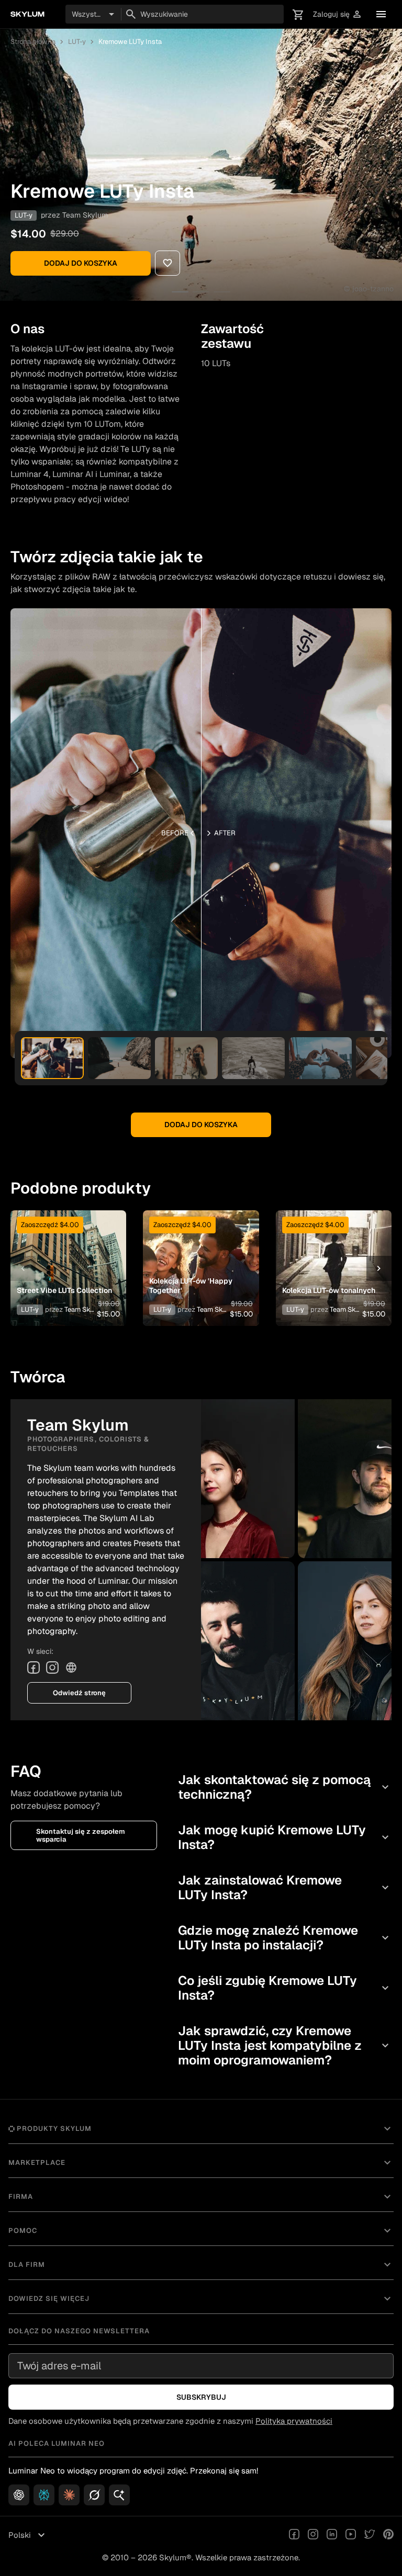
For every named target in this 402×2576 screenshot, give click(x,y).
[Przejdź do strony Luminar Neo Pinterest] (388, 2535)
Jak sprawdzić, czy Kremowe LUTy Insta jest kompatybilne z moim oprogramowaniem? (285, 2045)
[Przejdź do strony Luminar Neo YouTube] (351, 2535)
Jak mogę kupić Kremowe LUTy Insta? (285, 1837)
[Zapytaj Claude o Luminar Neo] (69, 2495)
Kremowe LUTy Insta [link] (130, 42)
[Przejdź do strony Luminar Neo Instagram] (313, 2535)
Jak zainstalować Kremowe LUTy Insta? (285, 1887)
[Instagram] (52, 1667)
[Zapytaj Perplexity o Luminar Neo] (44, 2495)
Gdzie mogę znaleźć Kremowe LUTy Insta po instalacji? (285, 1938)
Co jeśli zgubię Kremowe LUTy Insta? (285, 1988)
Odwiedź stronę (79, 1693)
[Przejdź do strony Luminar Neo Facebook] (294, 2535)
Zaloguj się (338, 14)
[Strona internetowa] (71, 1667)
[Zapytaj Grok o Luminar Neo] (94, 2495)
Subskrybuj (201, 2397)
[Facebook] (33, 1667)
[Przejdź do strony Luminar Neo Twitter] (370, 2535)
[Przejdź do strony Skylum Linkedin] (332, 2535)
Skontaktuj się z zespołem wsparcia (81, 1835)
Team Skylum (85, 215)
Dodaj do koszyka (81, 263)
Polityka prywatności (294, 2421)
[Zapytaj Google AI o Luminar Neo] (119, 2495)
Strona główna (33, 42)
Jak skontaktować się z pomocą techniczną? (285, 1787)
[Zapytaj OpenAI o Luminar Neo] (19, 2495)
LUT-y (77, 42)
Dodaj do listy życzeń (66, 1252)
